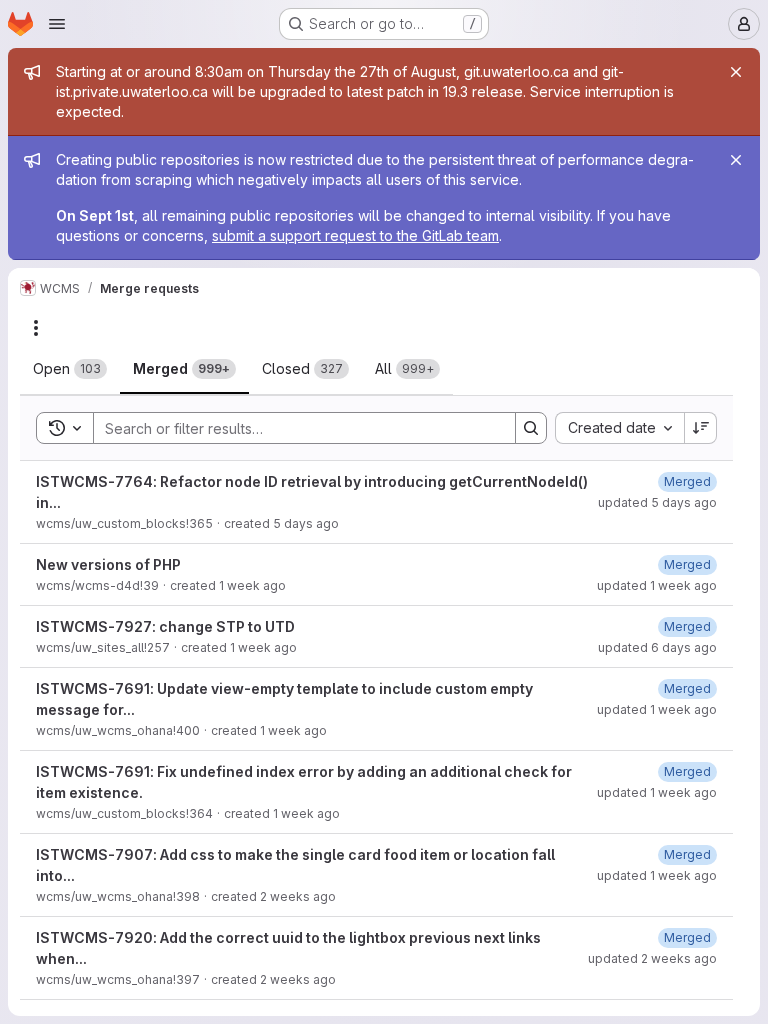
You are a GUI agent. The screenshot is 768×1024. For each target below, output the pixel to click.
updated (657, 502)
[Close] (736, 72)
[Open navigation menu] (57, 24)
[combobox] (619, 428)
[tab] (70, 369)
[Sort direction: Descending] (701, 428)
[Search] (531, 428)
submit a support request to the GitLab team (355, 235)
